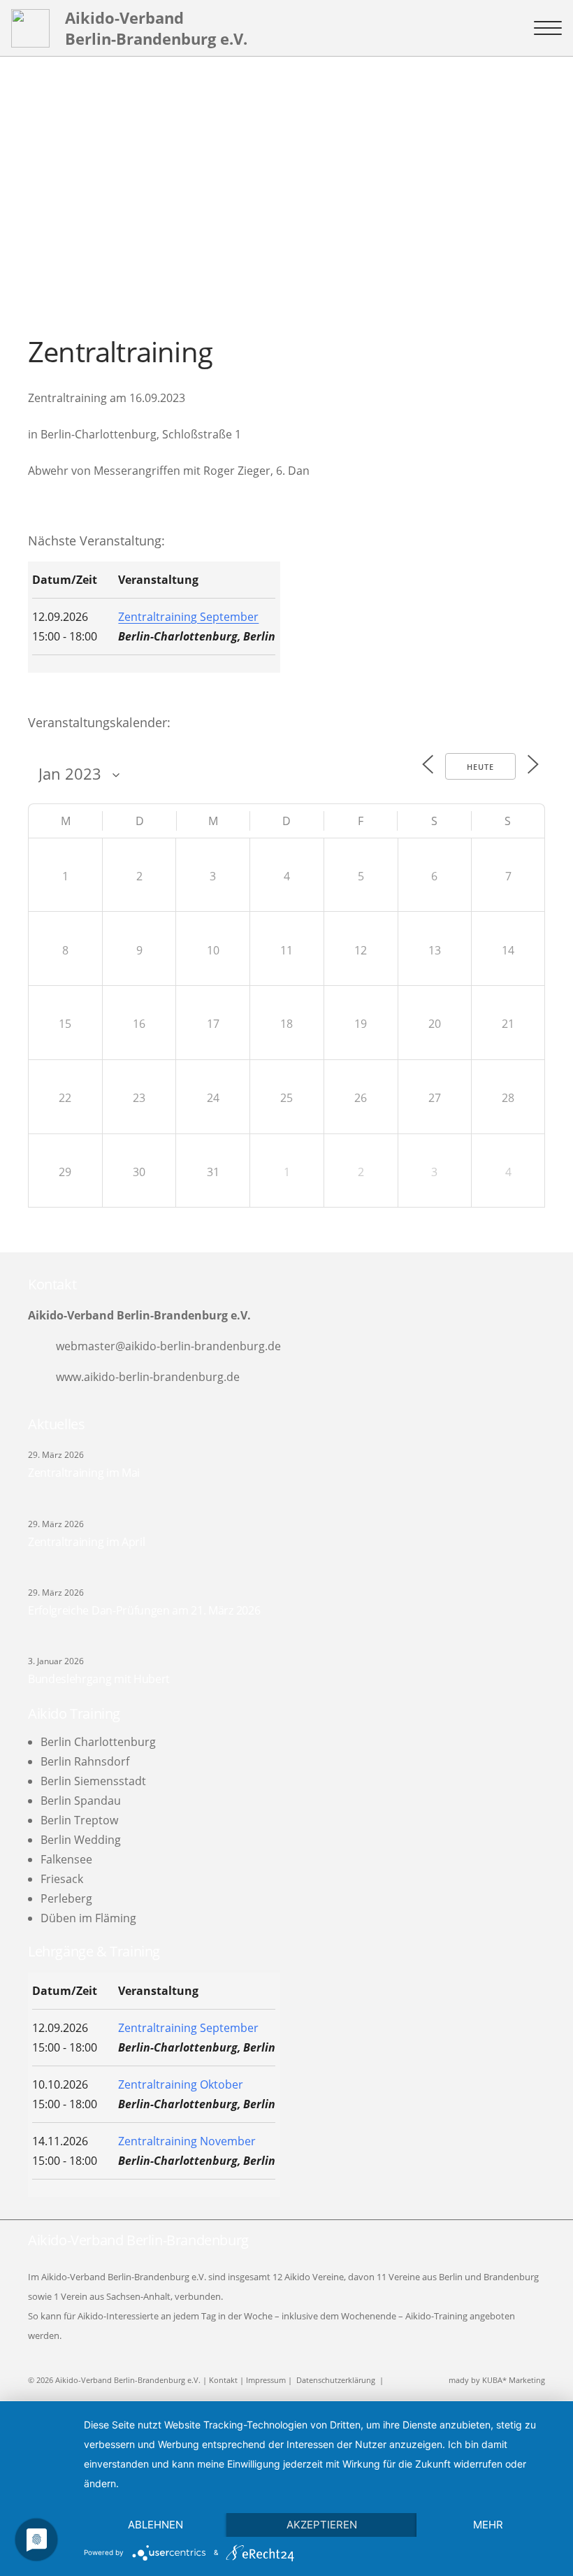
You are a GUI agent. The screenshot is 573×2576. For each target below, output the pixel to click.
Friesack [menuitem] (62, 1879)
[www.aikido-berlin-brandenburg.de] (42, 1377)
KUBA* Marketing (514, 2380)
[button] (548, 28)
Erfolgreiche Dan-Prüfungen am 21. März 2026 (144, 1610)
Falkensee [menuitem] (66, 1859)
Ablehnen (155, 2525)
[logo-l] (30, 28)
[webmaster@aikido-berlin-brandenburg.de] (42, 1346)
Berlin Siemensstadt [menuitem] (93, 1781)
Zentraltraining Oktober (181, 2084)
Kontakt (223, 2380)
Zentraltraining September (188, 617)
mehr (488, 2525)
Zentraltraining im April (86, 1542)
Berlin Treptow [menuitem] (79, 1820)
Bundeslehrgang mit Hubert (99, 1679)
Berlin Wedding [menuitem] (81, 1840)
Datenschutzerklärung (336, 2380)
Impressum (266, 2380)
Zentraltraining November (187, 2141)
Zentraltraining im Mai (84, 1473)
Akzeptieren (322, 2525)
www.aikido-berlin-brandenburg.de (148, 1377)
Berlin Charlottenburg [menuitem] (98, 1742)
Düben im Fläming (88, 1918)
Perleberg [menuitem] (66, 1898)
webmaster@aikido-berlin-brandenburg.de (168, 1346)
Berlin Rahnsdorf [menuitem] (85, 1761)
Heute (480, 767)
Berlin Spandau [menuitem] (81, 1801)
